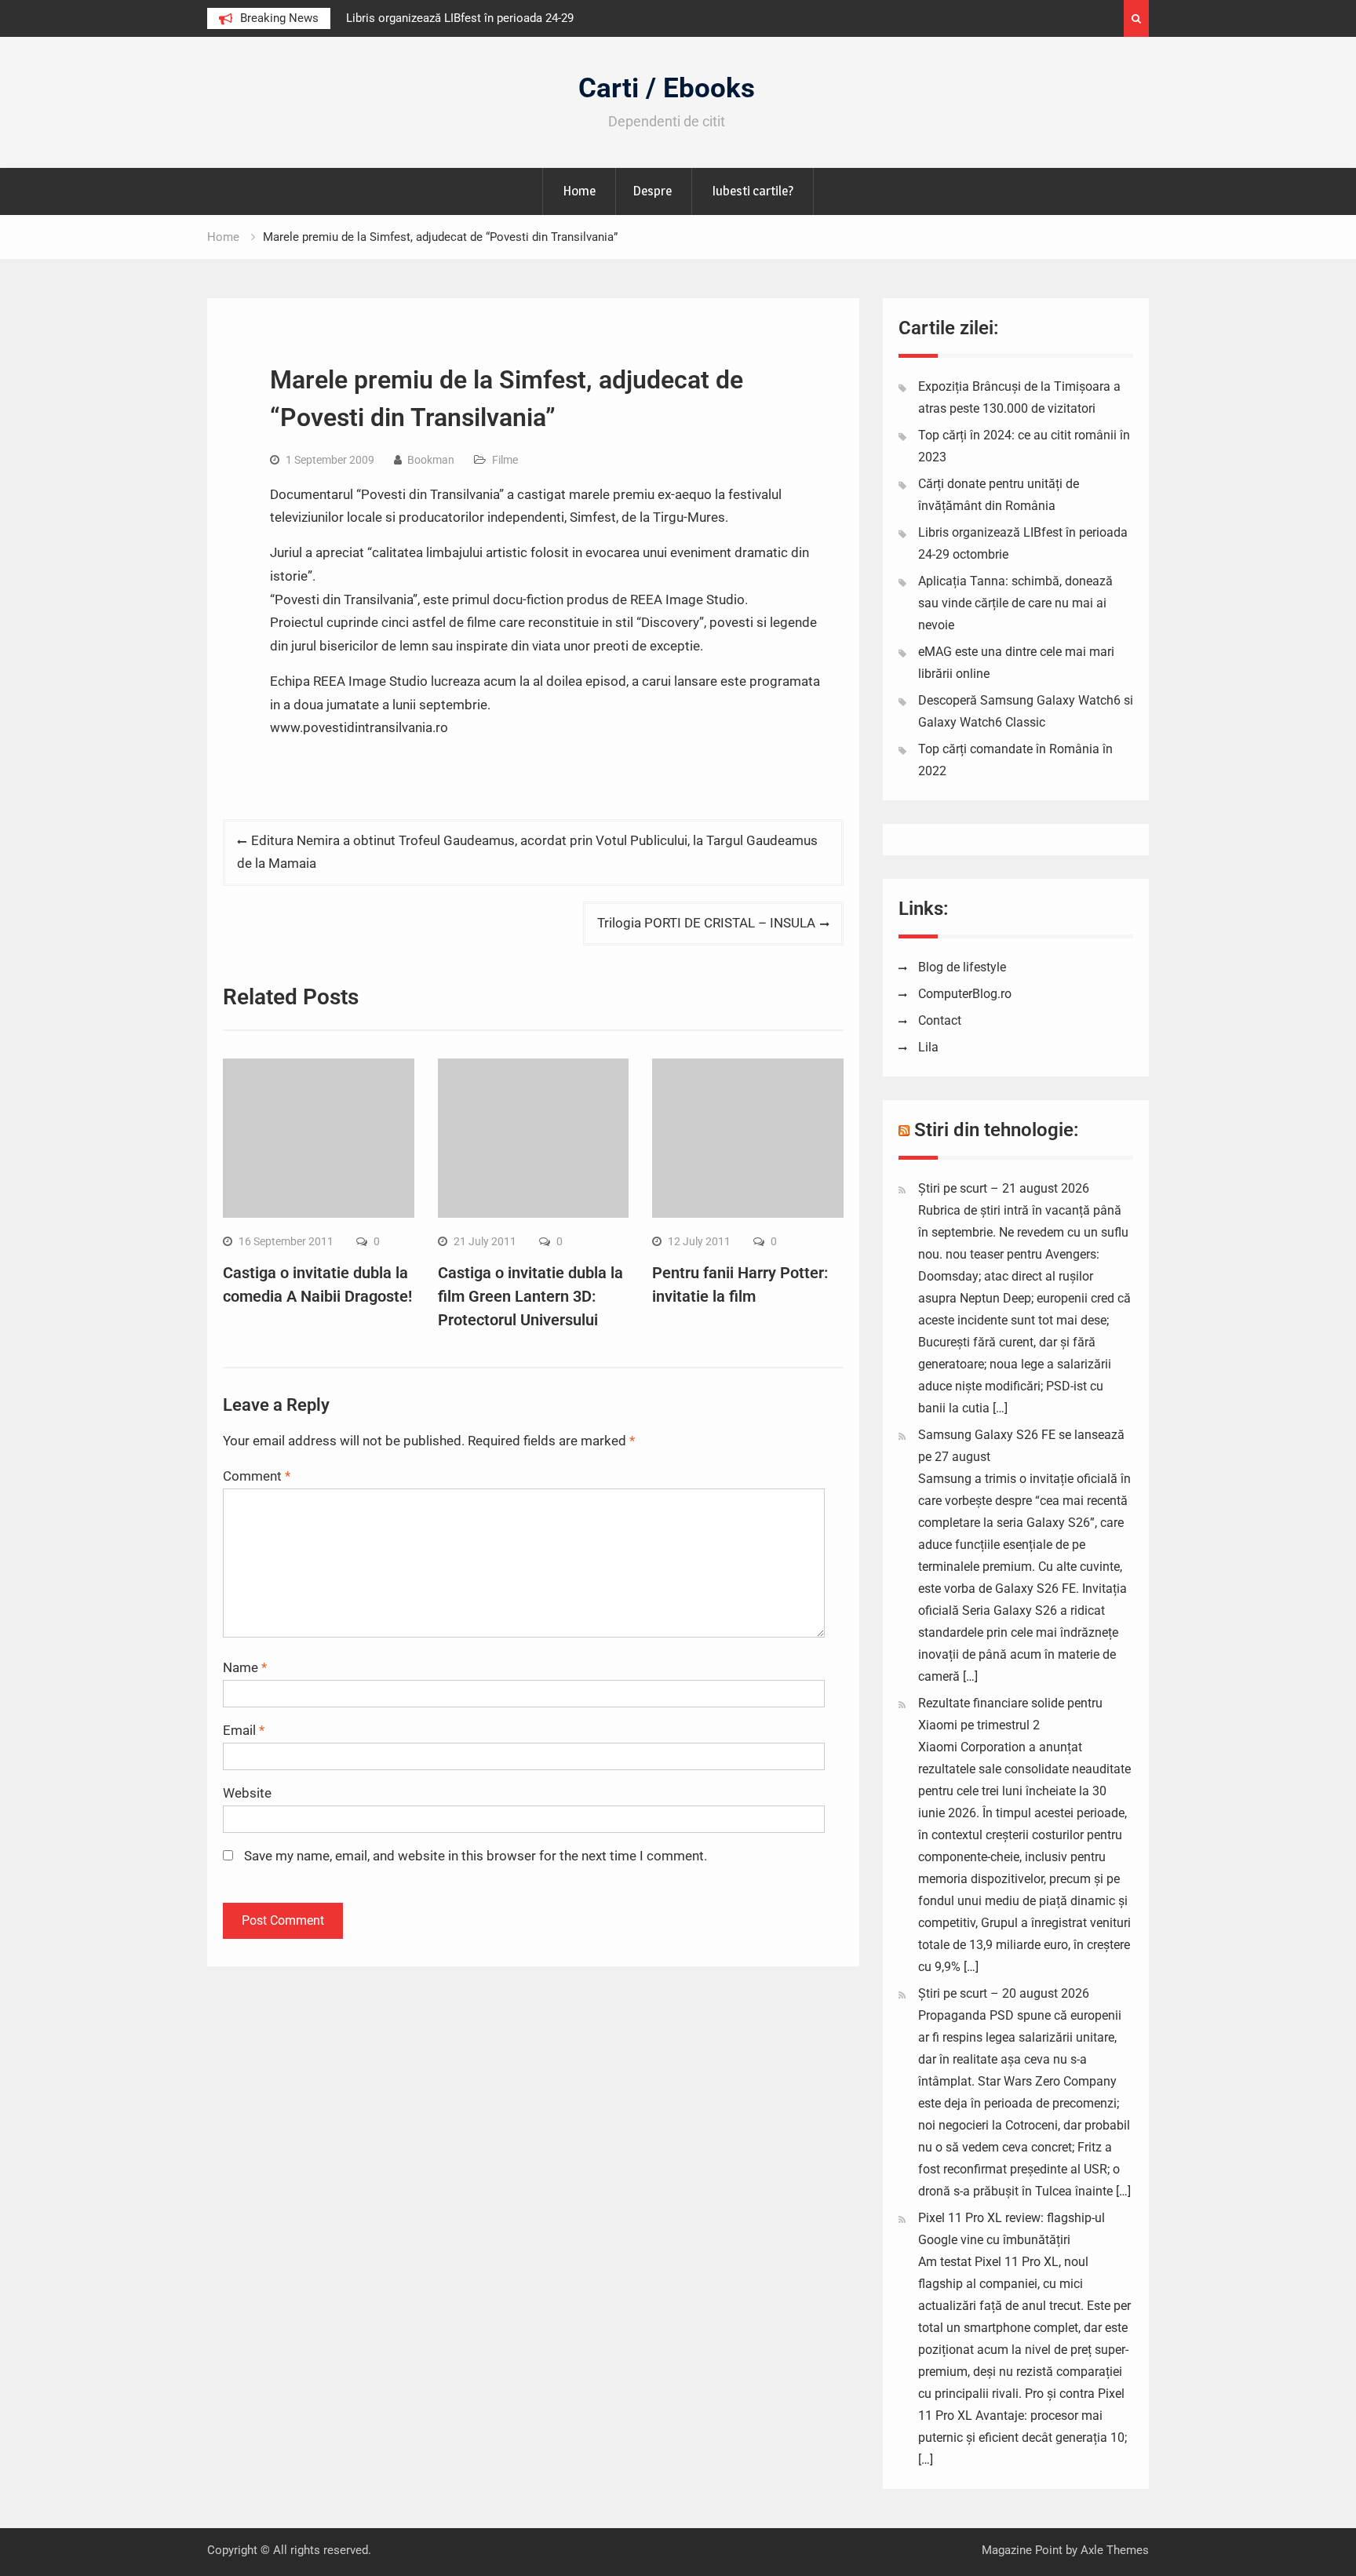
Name (245, 1667)
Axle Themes (1115, 2550)
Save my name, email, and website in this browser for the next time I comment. (476, 1856)
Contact (940, 1020)
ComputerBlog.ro (965, 994)
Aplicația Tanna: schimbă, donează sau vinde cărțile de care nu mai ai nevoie (1015, 603)
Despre (652, 191)
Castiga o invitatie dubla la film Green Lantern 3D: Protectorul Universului (530, 1296)
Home (579, 191)
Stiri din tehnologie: (997, 1130)
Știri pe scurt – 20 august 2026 (1004, 1993)
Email (244, 1730)
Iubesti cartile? (753, 191)
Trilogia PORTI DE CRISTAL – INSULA (706, 923)
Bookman (431, 460)
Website (247, 1793)
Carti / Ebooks (667, 88)
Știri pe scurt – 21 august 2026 (1004, 1188)
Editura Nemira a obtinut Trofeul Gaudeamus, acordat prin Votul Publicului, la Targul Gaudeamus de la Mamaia (527, 852)
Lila (928, 1047)
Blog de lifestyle (962, 967)
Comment (257, 1476)
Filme (505, 460)
